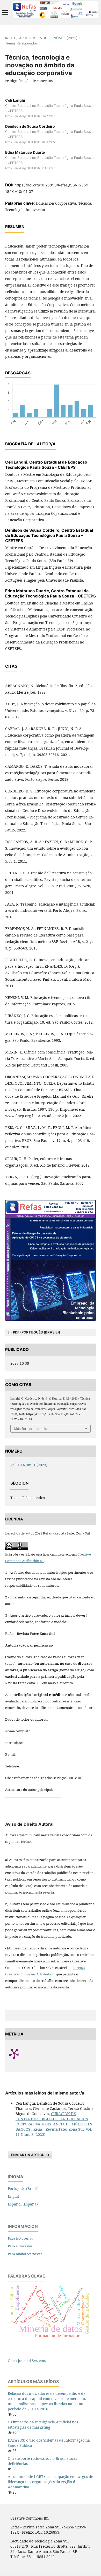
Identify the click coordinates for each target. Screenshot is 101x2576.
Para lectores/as (20, 2238)
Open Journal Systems (27, 2361)
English (14, 2196)
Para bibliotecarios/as (25, 2254)
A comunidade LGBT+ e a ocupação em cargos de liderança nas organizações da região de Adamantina (50, 2482)
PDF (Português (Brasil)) (36, 1332)
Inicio (10, 38)
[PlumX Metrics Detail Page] (21, 2053)
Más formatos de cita (31, 1429)
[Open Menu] (5, 12)
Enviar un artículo (30, 2155)
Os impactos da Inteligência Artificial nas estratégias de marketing (43, 2425)
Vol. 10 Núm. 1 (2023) (59, 38)
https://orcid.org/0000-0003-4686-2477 (30, 142)
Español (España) (23, 2204)
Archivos (28, 38)
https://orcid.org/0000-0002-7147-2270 (30, 168)
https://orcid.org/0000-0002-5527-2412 (30, 116)
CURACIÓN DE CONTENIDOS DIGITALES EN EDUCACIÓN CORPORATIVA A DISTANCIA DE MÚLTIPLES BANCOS (54, 2121)
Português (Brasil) (23, 2188)
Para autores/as (20, 2246)
